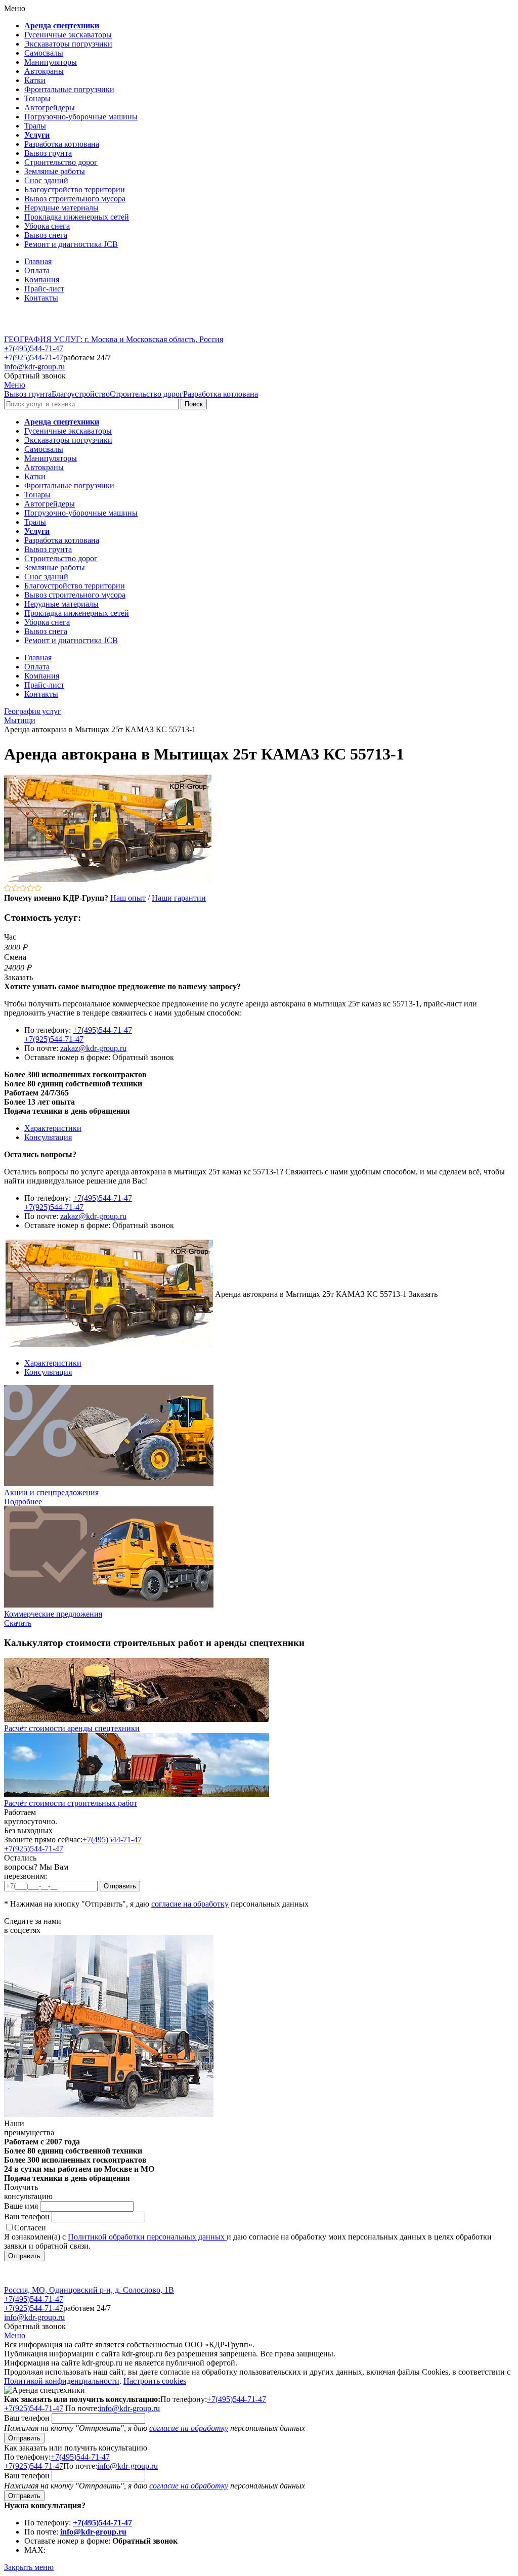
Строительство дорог (146, 394)
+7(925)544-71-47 (34, 357)
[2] (15, 889)
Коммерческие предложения (53, 1614)
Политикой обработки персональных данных (147, 2237)
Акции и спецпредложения (51, 1492)
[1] (8, 889)
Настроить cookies (155, 2381)
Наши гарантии (179, 898)
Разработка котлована (221, 394)
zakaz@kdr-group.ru (93, 1048)
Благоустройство (81, 394)
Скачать (18, 1623)
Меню (15, 385)
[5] (38, 889)
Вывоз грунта (28, 394)
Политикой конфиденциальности (62, 2381)
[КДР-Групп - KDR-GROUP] (39, 330)
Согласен (30, 2228)
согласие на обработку (190, 1904)
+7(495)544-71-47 (34, 348)
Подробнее (23, 1502)
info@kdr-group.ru (34, 367)
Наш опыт (128, 898)
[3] (23, 889)
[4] (31, 889)
